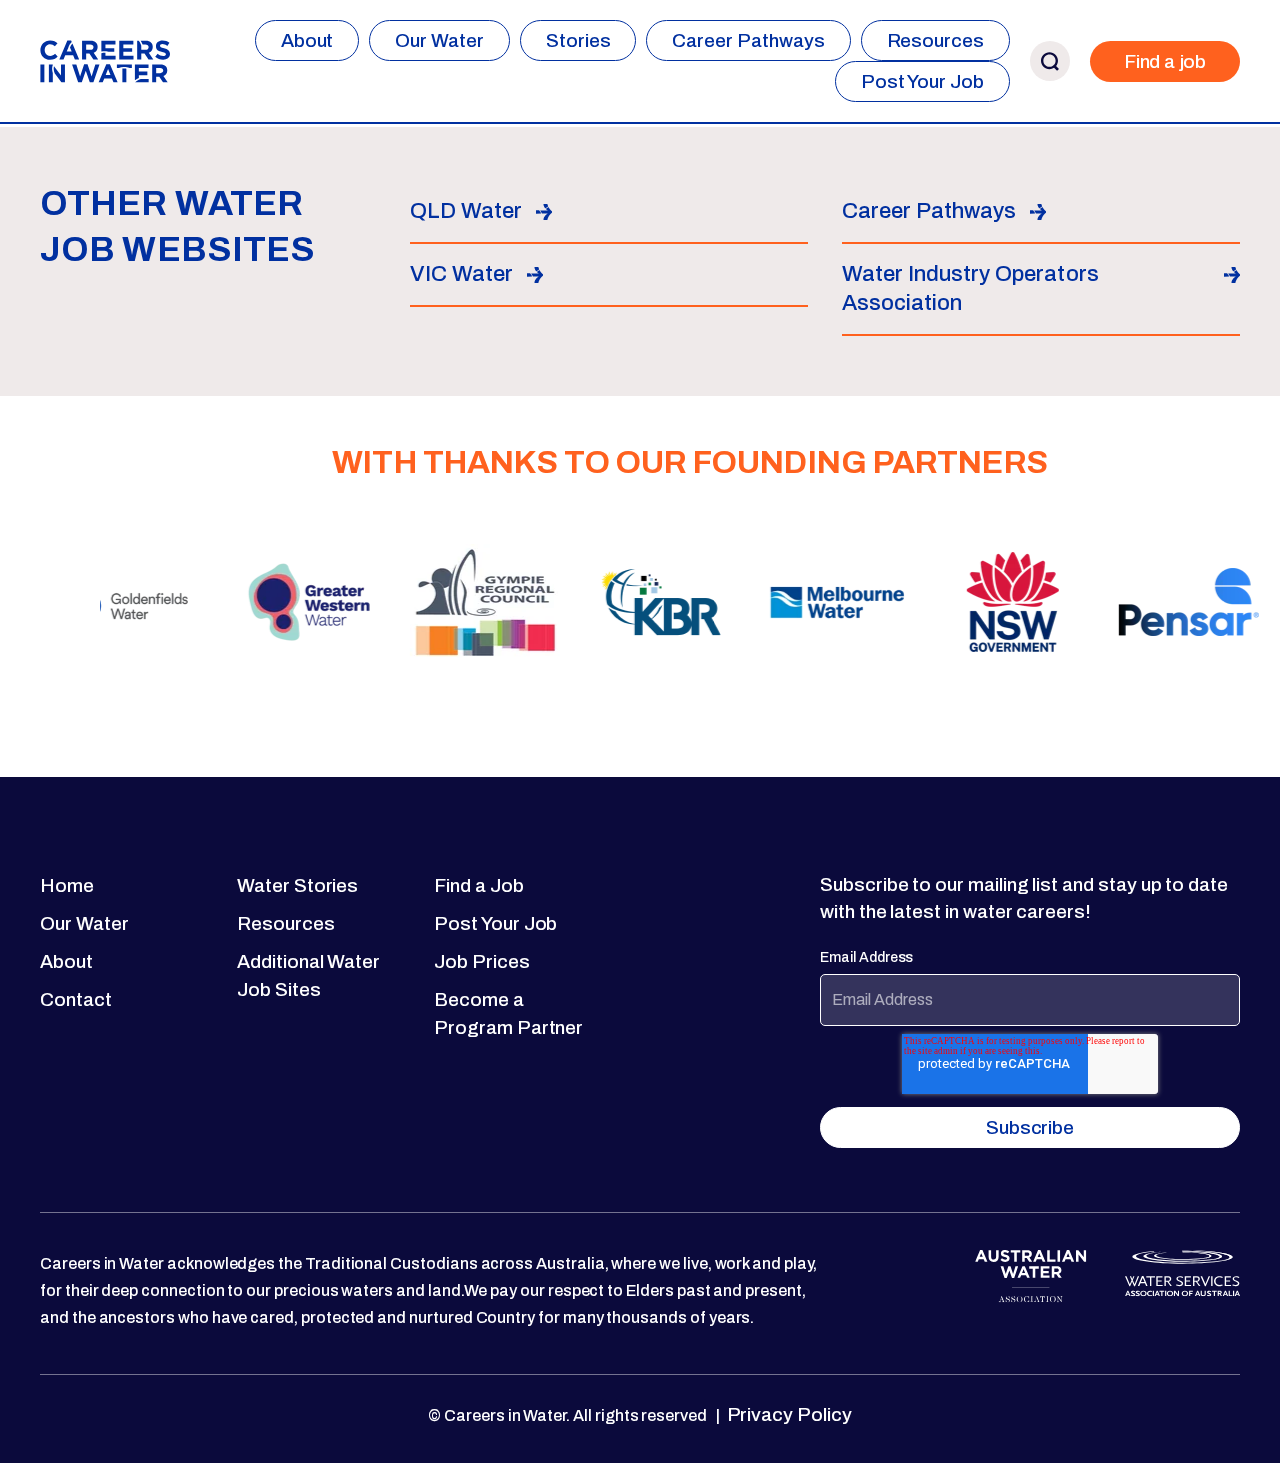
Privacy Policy (787, 1414)
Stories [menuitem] (578, 40)
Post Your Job (495, 923)
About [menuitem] (307, 40)
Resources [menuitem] (935, 40)
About (66, 961)
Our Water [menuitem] (439, 40)
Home (67, 885)
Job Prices (481, 961)
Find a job (1165, 61)
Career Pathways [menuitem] (748, 40)
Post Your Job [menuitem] (922, 81)
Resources (285, 923)
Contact (76, 999)
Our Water (84, 923)
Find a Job (478, 885)
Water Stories (297, 885)
